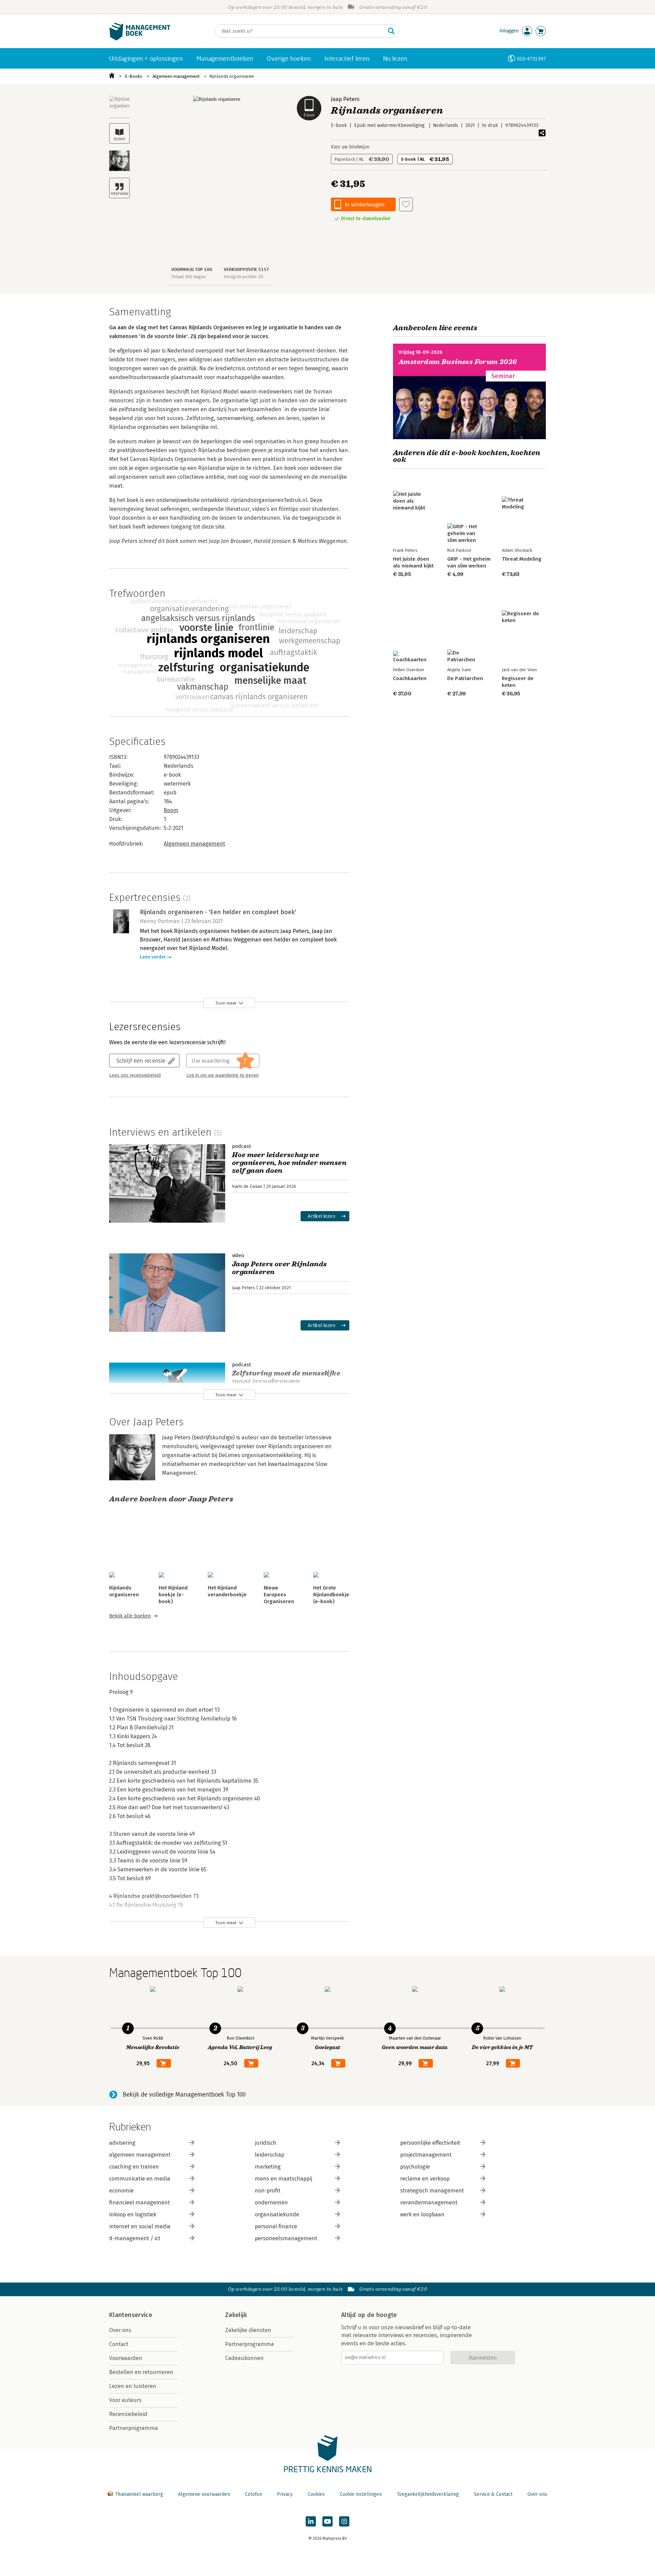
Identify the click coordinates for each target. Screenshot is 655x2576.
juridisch (266, 2143)
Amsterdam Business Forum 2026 (458, 362)
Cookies (316, 2494)
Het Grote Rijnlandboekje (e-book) (331, 1595)
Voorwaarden (126, 2358)
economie (121, 2191)
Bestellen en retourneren (141, 2372)
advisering (122, 2143)
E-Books (134, 76)
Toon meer (226, 1003)
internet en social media (140, 2226)
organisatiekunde (277, 2214)
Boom (171, 810)
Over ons (120, 2330)
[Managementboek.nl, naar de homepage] (140, 39)
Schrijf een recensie (141, 1060)
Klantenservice (131, 2315)
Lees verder (153, 957)
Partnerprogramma (134, 2428)
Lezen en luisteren (133, 2386)
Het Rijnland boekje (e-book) (173, 1595)
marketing (268, 2167)
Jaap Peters (345, 99)
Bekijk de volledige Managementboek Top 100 (184, 2095)
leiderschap (270, 2155)
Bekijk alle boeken (130, 1616)
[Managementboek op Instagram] (344, 2521)
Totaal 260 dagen (188, 277)
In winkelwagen (365, 204)
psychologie (415, 2167)
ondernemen (271, 2203)
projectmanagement (426, 2155)
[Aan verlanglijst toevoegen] (406, 204)
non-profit (268, 2191)
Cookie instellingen (361, 2494)
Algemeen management (176, 76)
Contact (119, 2344)
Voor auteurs (125, 2400)
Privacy (285, 2494)
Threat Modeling (522, 559)
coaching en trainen (134, 2167)
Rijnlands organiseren (232, 76)
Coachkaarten (410, 678)
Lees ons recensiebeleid (135, 1075)
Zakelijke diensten (248, 2330)
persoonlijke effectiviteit (430, 2143)
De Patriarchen (465, 678)
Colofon (253, 2494)
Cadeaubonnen (244, 2358)
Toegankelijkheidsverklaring (428, 2494)
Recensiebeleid (128, 2414)
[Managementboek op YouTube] (327, 2521)
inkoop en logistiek (133, 2214)
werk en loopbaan (422, 2214)
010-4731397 (531, 59)
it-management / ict (135, 2238)
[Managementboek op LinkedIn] (311, 2521)
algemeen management (140, 2155)
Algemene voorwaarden (204, 2494)
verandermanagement (429, 2203)
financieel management (140, 2203)
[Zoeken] (391, 31)
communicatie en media (140, 2179)
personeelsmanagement (286, 2238)
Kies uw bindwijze (350, 147)
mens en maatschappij (283, 2179)
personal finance (276, 2226)
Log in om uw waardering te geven (222, 1075)
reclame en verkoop (425, 2179)
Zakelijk (236, 2315)
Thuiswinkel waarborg (139, 2494)
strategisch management (432, 2191)
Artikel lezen (322, 1216)
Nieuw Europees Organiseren (279, 1595)
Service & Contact (493, 2494)
